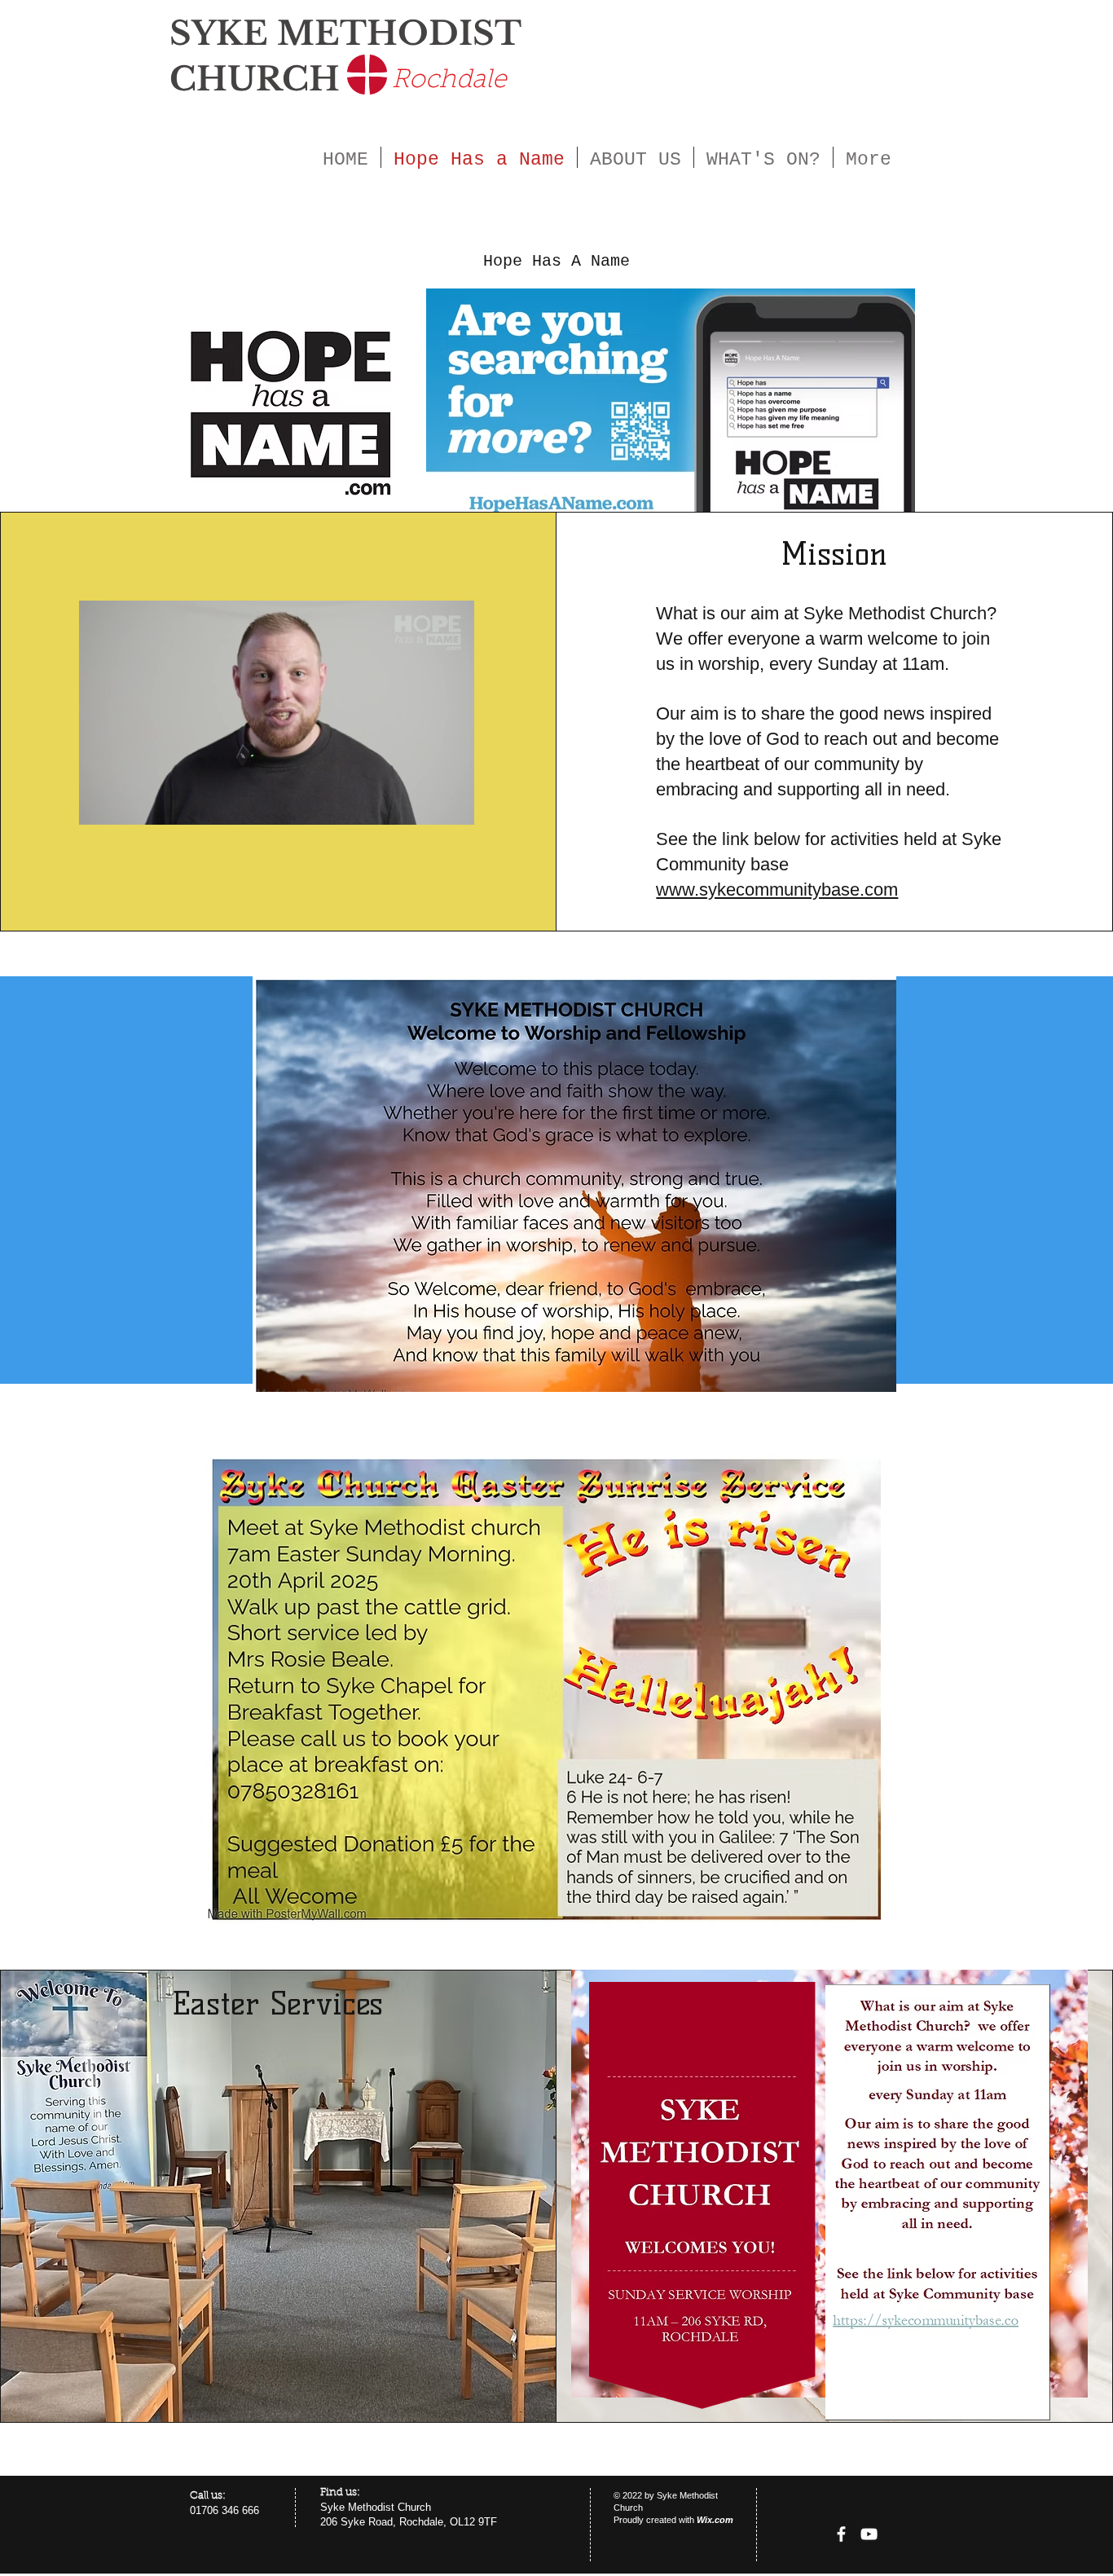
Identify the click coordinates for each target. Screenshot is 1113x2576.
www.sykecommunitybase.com (777, 889)
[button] (453, 807)
